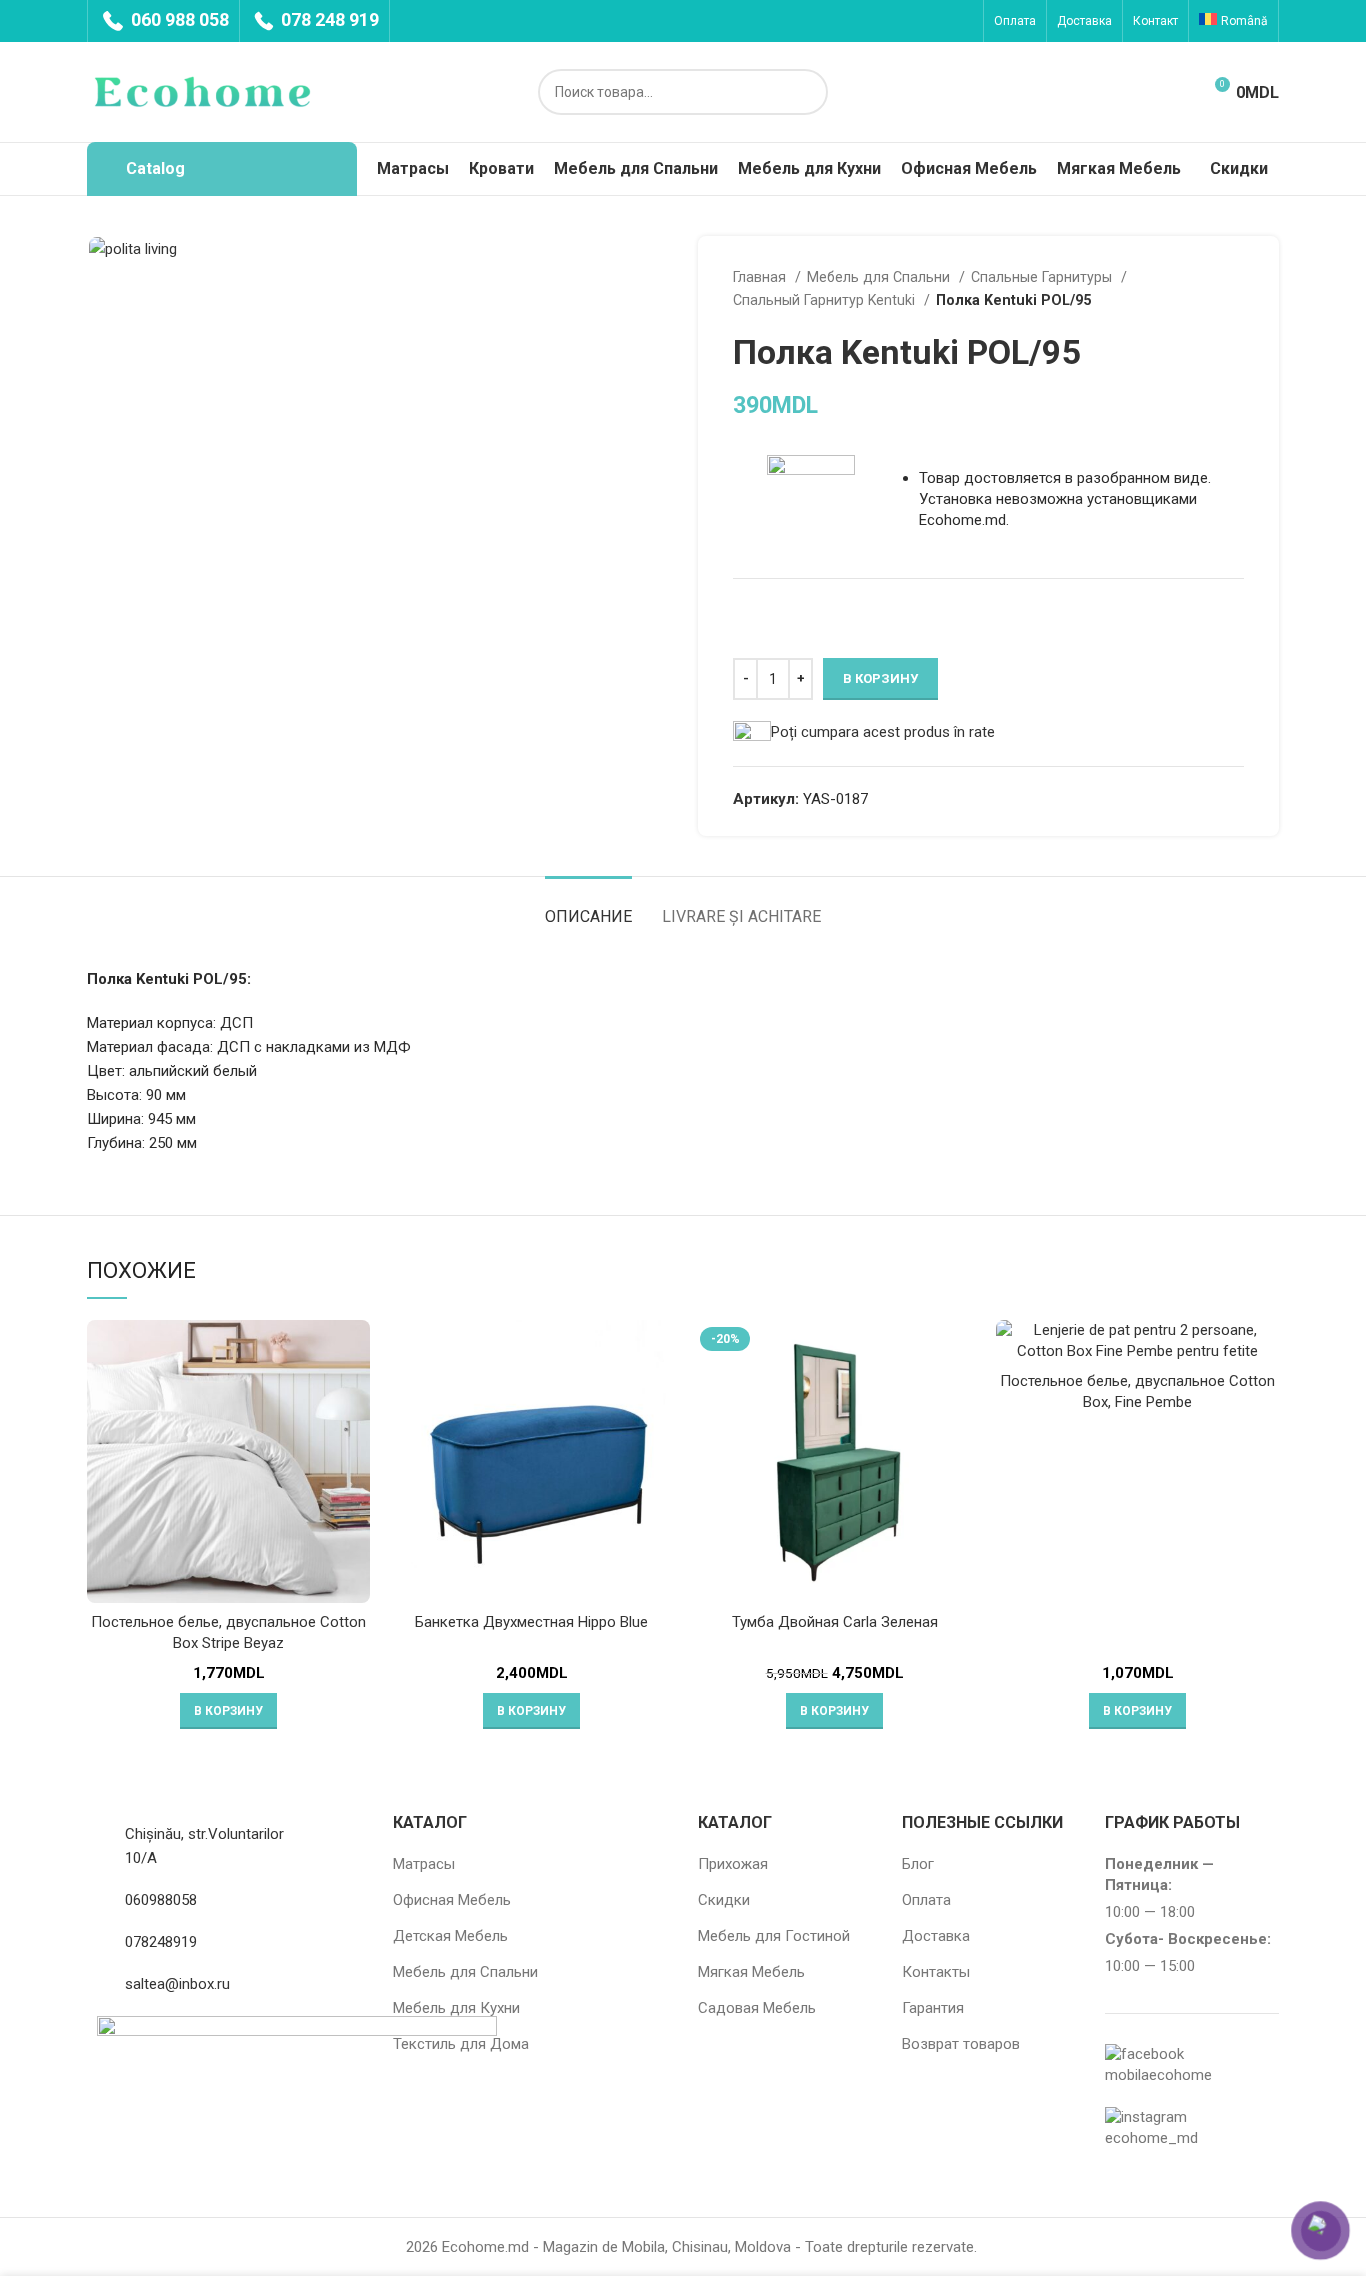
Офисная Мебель (452, 1900)
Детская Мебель (450, 1936)
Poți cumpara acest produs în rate (883, 732)
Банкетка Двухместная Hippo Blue (531, 1622)
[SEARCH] (805, 92)
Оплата (926, 1900)
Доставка (936, 1936)
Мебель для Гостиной (774, 1936)
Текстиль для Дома (461, 2044)
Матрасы (424, 1864)
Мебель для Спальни (880, 277)
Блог (918, 1864)
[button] (228, 1711)
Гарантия (933, 2008)
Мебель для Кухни (456, 2008)
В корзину (880, 678)
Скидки (724, 1900)
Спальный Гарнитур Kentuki (826, 300)
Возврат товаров (961, 2044)
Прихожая (733, 1864)
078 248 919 (328, 19)
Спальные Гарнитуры (1043, 277)
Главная (761, 277)
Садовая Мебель (757, 2008)
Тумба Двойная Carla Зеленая (835, 1622)
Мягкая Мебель (751, 1972)
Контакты (936, 1972)
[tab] (588, 906)
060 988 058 (178, 19)
